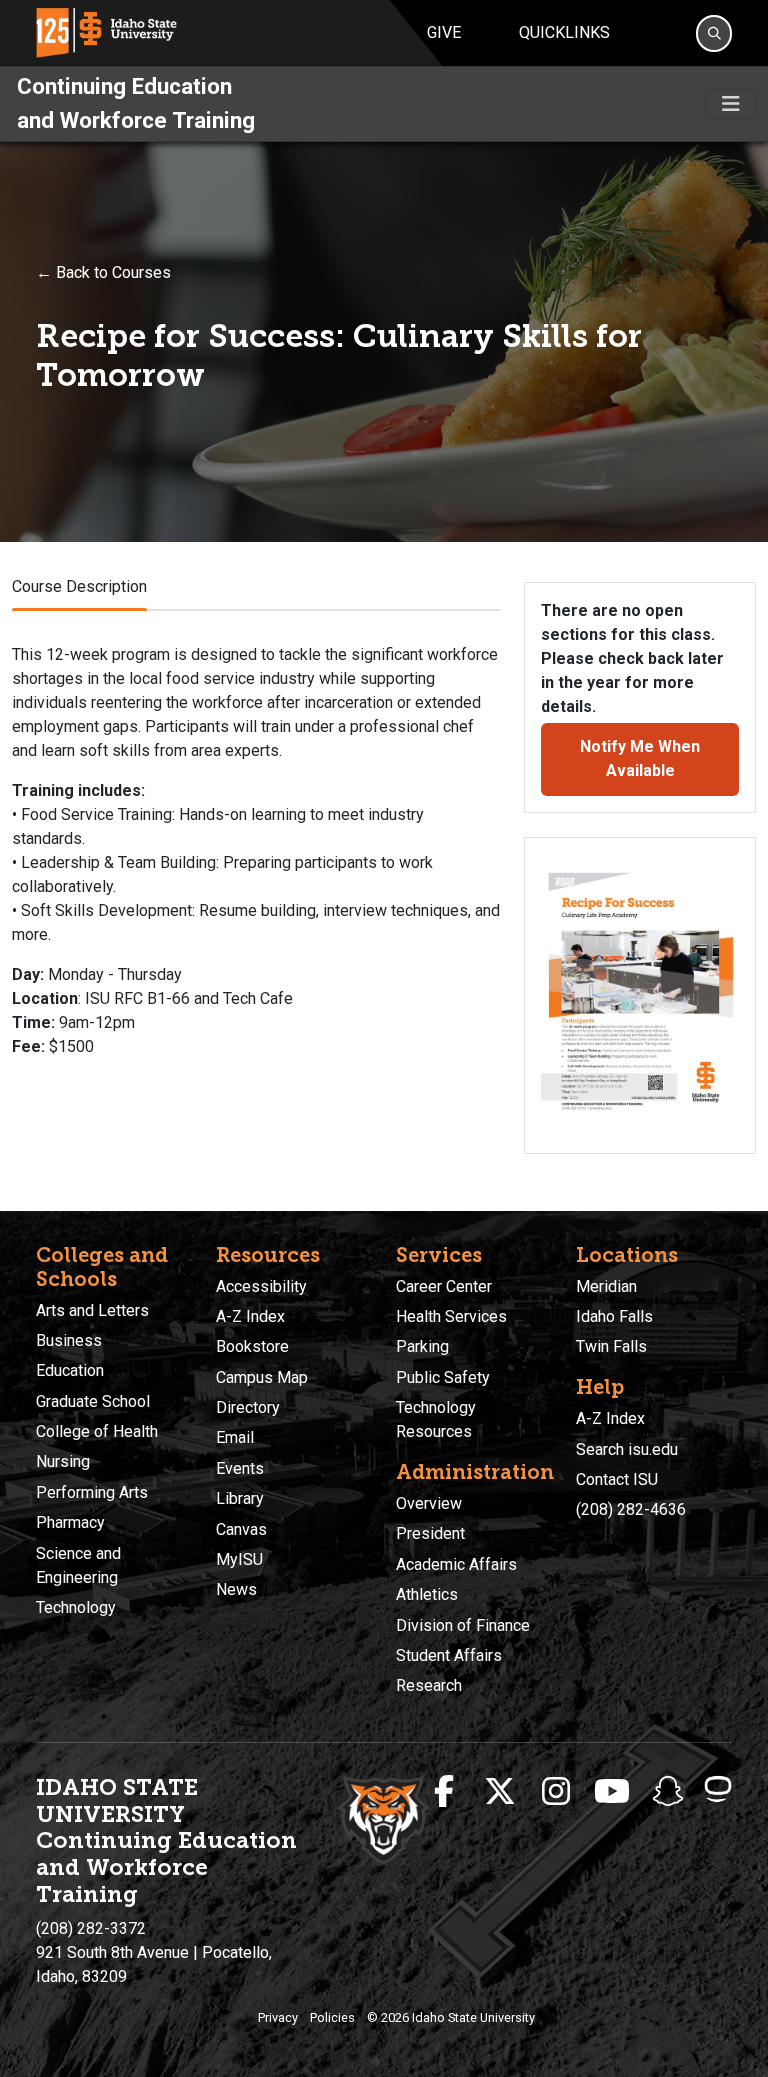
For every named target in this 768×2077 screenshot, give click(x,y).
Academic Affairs (456, 1564)
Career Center (444, 1286)
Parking (422, 1346)
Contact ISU (617, 1479)
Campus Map (262, 1377)
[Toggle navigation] (730, 104)
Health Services (451, 1316)
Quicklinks (564, 32)
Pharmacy (70, 1522)
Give (444, 32)
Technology (76, 1607)
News (236, 1589)
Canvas (241, 1529)
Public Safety (443, 1377)
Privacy (278, 2017)
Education (70, 1370)
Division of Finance (463, 1625)
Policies (332, 2017)
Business (69, 1340)
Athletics (427, 1594)
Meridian (606, 1286)
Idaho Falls (614, 1316)
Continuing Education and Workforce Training (136, 103)
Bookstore (252, 1346)
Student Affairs (449, 1655)
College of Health (97, 1431)
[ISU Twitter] (500, 1792)
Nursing (63, 1461)
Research (429, 1685)
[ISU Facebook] (444, 1792)
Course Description (79, 586)
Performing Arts (92, 1492)
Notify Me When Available (640, 758)
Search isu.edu (627, 1449)
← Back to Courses (103, 272)
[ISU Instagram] (556, 1792)
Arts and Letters (92, 1310)
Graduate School (93, 1401)
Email (235, 1437)
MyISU (239, 1559)
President (430, 1533)
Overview (429, 1503)
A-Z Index (250, 1316)
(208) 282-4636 (631, 1509)
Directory (248, 1407)
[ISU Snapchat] (668, 1792)
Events (240, 1468)
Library (240, 1498)
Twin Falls (611, 1346)
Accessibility (261, 1286)
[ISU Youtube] (612, 1792)
